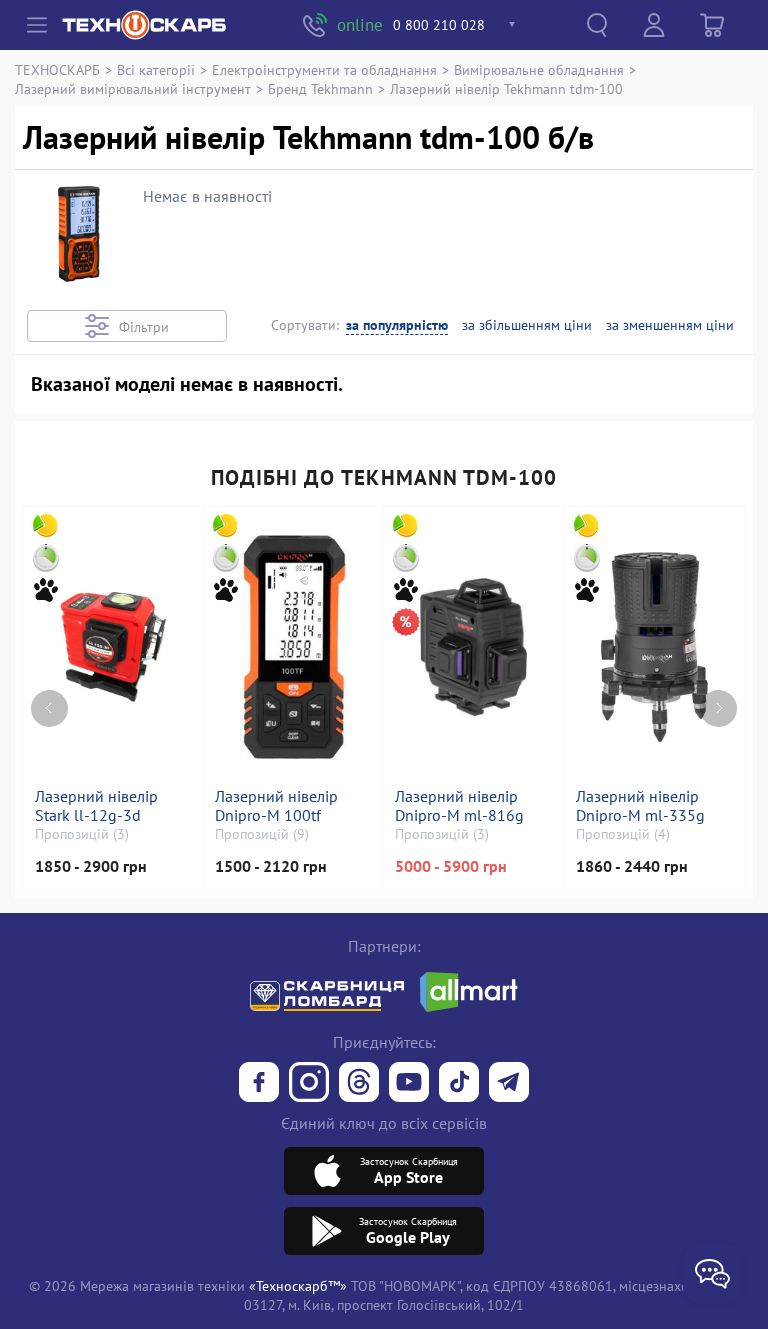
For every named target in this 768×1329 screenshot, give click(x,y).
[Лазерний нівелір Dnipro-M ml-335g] (654, 647)
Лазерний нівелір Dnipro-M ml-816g (459, 806)
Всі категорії (156, 69)
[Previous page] (49, 708)
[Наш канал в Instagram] (309, 1084)
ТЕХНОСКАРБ (57, 69)
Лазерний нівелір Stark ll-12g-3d (96, 806)
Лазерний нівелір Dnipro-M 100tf (276, 806)
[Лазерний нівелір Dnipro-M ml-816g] (473, 647)
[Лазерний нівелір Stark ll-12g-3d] (113, 647)
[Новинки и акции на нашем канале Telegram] (509, 1084)
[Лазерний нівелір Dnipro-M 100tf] (293, 647)
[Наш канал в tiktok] (459, 1084)
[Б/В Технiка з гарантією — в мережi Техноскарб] (409, 1084)
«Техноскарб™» (298, 1285)
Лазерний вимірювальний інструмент (133, 88)
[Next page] (718, 708)
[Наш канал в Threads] (359, 1084)
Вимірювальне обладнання (539, 69)
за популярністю (397, 325)
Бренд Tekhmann (320, 88)
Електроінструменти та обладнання (324, 69)
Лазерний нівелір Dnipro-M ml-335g (640, 806)
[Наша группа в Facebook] (259, 1084)
